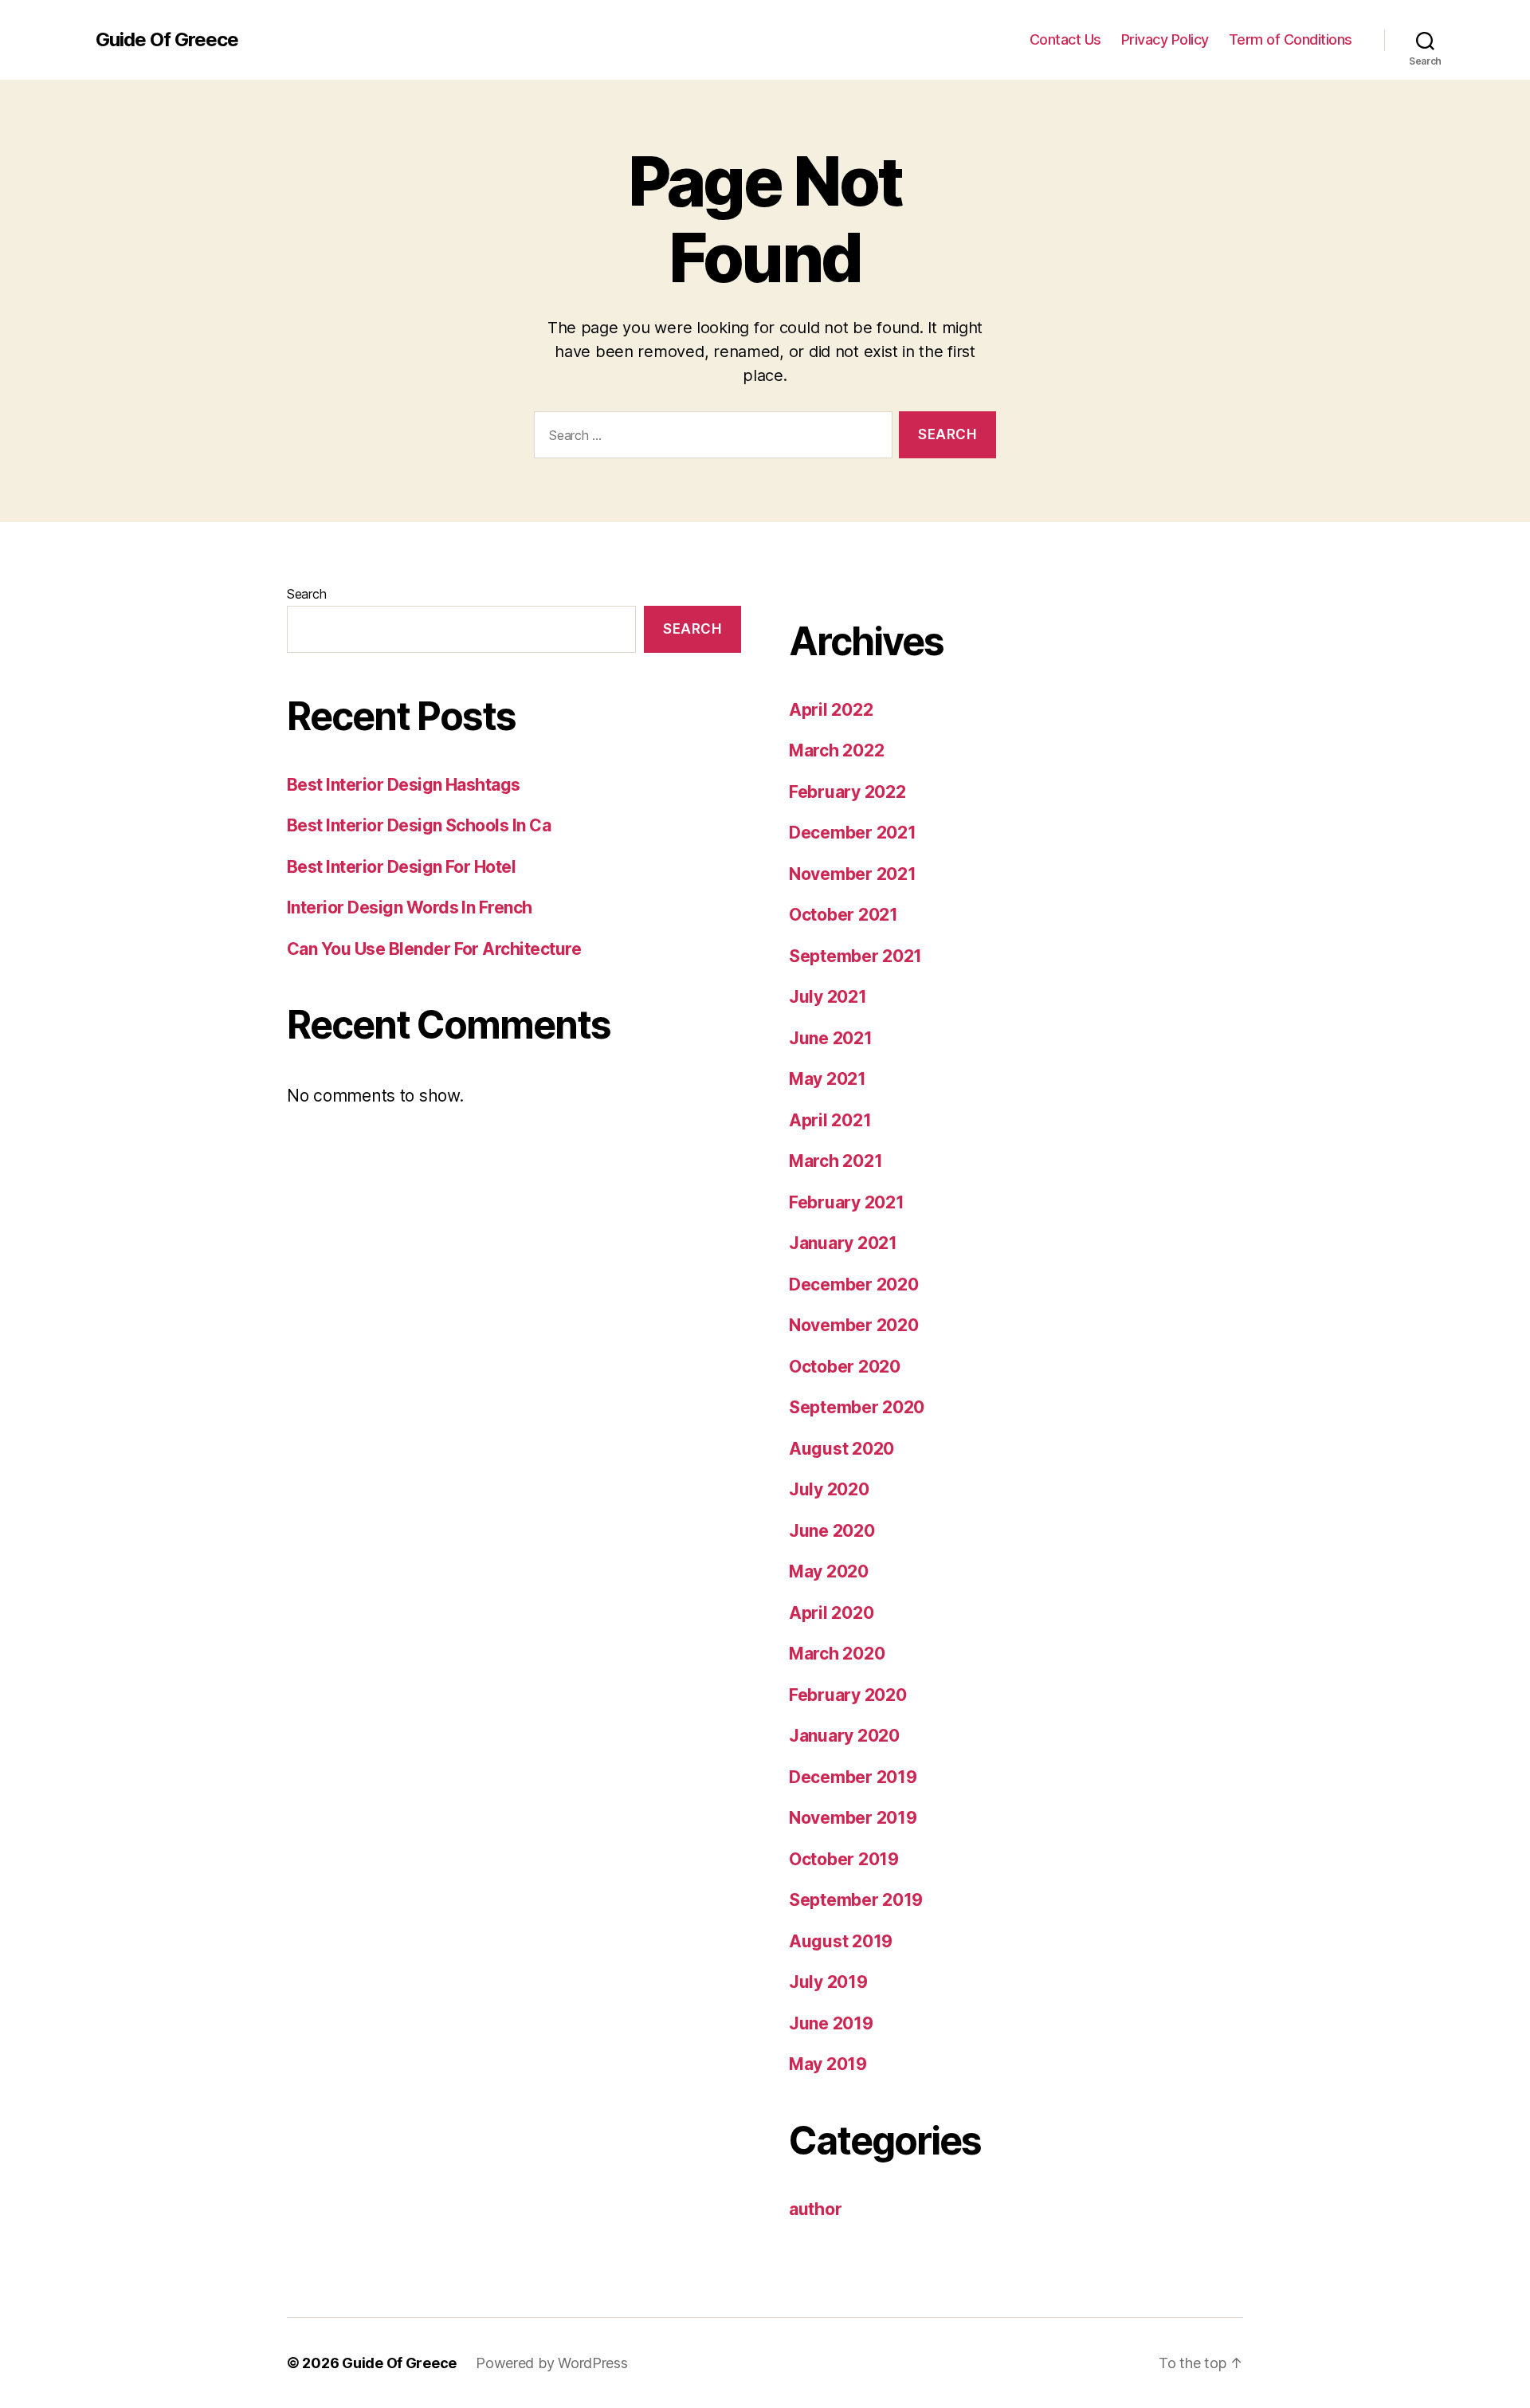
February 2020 (848, 1695)
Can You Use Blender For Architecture (434, 949)
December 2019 (853, 1777)
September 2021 (855, 956)
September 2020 (857, 1407)
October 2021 (843, 915)
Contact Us (1065, 39)
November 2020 (854, 1325)
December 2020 (854, 1285)
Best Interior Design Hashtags (404, 785)
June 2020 (832, 1531)
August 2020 (841, 1449)
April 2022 (831, 710)
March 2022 (836, 750)
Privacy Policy (1165, 39)
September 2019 (856, 1900)
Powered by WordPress (552, 2363)
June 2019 (831, 2023)
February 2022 (847, 792)
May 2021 (828, 1079)
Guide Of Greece (167, 40)
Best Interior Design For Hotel (401, 867)
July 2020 (829, 1489)
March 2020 (837, 1654)
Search (306, 594)
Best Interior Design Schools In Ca (419, 825)
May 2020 (829, 1571)
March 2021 (836, 1161)
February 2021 (847, 1202)
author (815, 2209)
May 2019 (828, 2064)
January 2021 (843, 1243)
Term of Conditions (1291, 39)
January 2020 (844, 1736)
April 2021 (830, 1120)
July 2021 (828, 997)
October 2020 (845, 1367)
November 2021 (853, 874)
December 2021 (853, 833)
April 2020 (831, 1613)
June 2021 (831, 1038)
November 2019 (853, 1818)
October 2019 (844, 1859)
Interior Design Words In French (410, 907)
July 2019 (828, 1982)
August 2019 (841, 1941)
